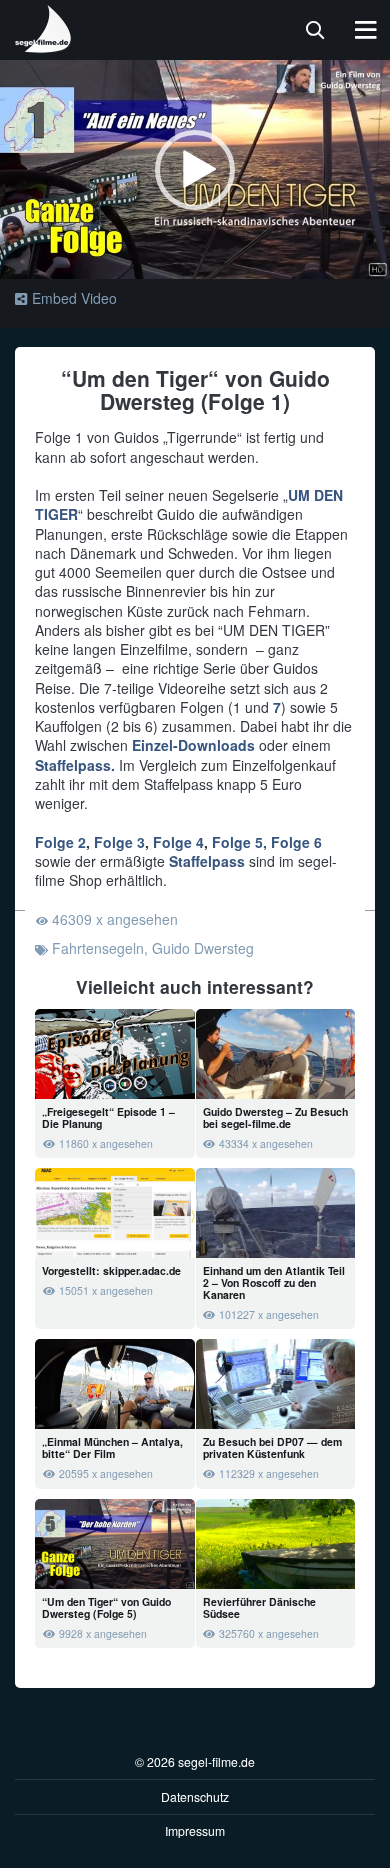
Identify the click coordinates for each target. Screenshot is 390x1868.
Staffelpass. (75, 765)
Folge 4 (178, 842)
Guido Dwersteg (203, 948)
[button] (195, 170)
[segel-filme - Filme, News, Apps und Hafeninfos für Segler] (44, 45)
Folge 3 (119, 842)
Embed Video (74, 298)
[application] (195, 169)
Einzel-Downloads (193, 745)
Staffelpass (207, 861)
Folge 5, (237, 842)
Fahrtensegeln (98, 948)
